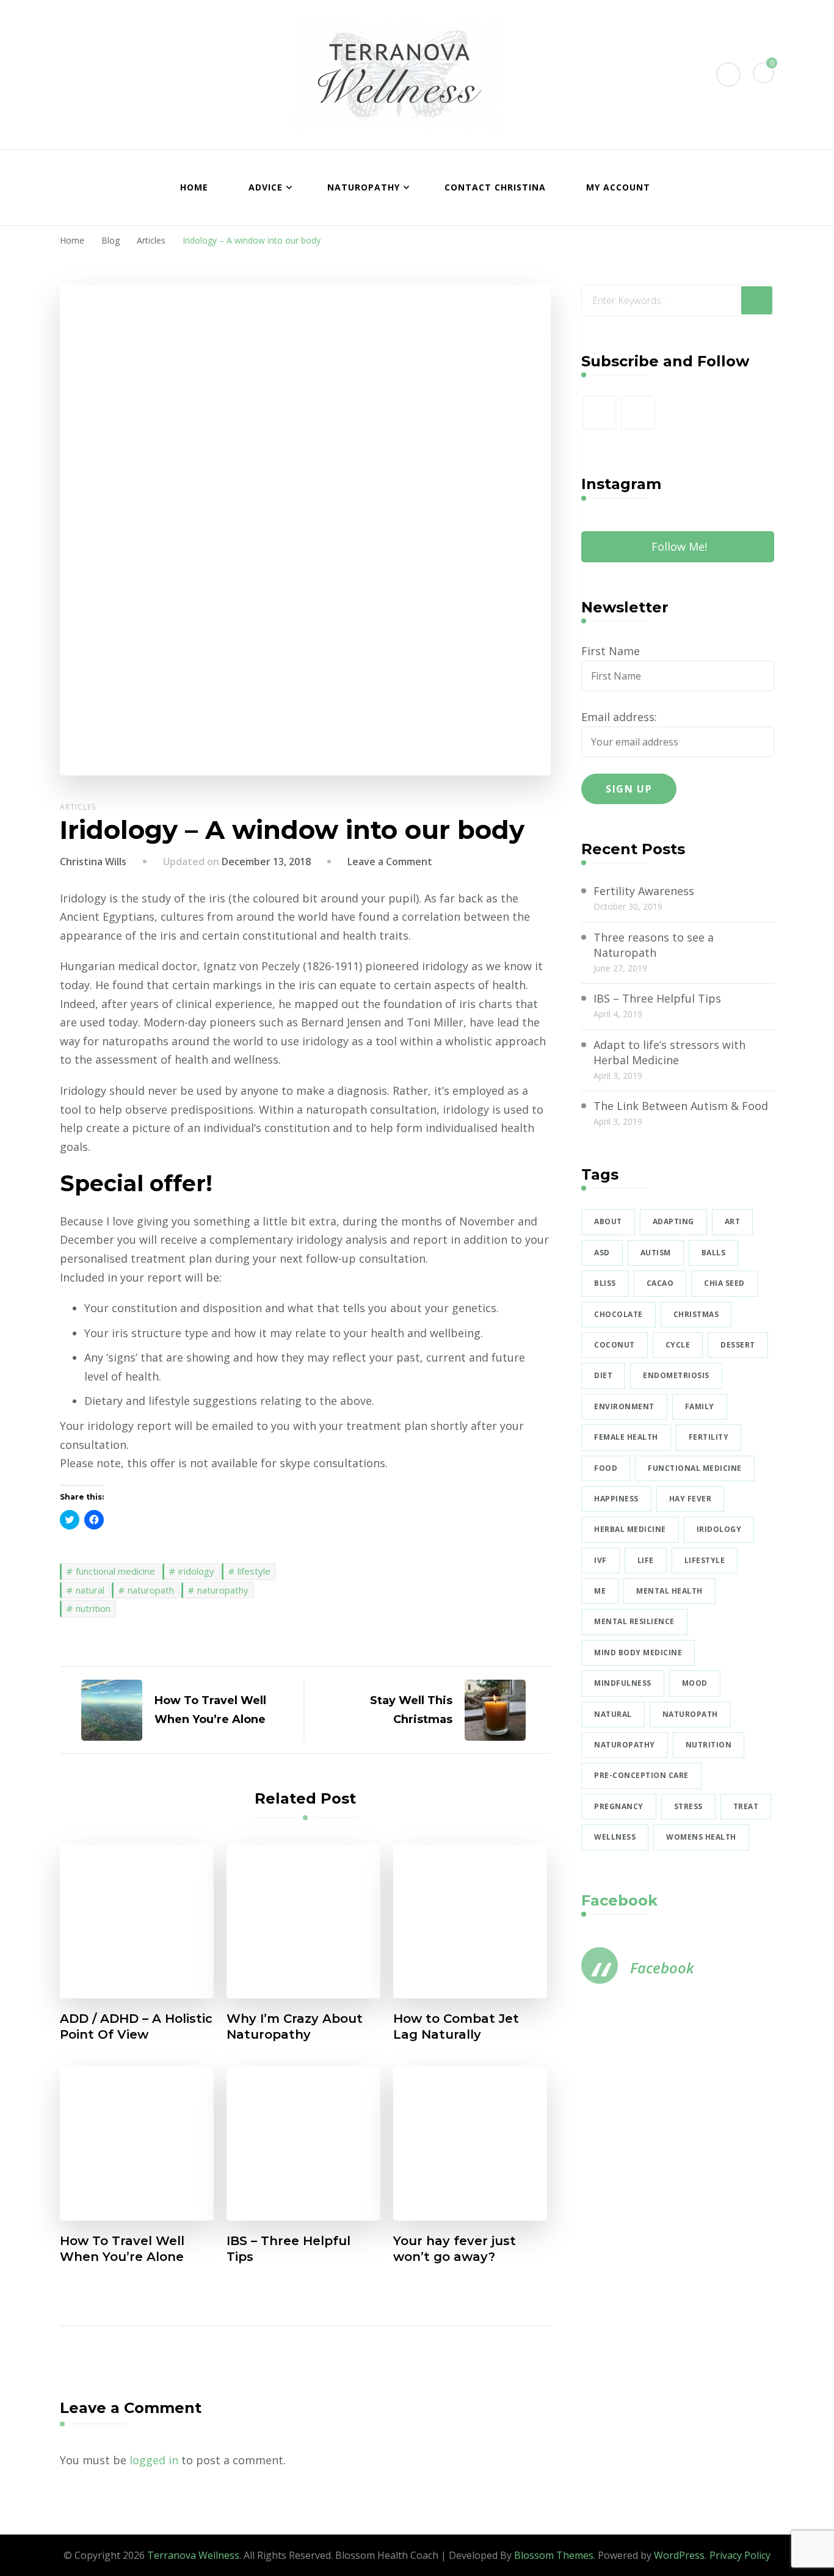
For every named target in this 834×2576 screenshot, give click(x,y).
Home (194, 187)
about (608, 1221)
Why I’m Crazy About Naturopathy (295, 2026)
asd (602, 1253)
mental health (669, 1591)
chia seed (724, 1283)
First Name (611, 651)
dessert (738, 1345)
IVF (600, 1560)
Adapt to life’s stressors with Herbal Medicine (669, 1052)
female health (626, 1437)
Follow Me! (679, 546)
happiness (616, 1499)
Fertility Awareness (644, 891)
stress (688, 1806)
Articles (78, 807)
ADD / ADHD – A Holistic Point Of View (136, 2026)
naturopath (151, 1590)
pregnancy (619, 1806)
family (700, 1406)
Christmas (696, 1314)
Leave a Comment (390, 862)
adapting (673, 1221)
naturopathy (223, 1590)
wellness (615, 1837)
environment (624, 1406)
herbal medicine (630, 1529)
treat (746, 1806)
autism (656, 1253)
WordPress (679, 2555)
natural (90, 1590)
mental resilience (634, 1621)
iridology (196, 1571)
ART (733, 1221)
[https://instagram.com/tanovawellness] (638, 413)
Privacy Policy (740, 2555)
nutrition (93, 1608)
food (606, 1468)
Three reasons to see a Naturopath (654, 945)
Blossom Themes (554, 2555)
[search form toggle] (728, 74)
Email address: (619, 717)
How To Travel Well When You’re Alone (122, 2249)
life (646, 1560)
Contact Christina (495, 187)
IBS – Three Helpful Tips (288, 2249)
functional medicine (115, 1571)
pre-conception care (641, 1775)
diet (603, 1375)
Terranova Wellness (193, 2555)
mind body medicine (638, 1653)
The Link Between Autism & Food (681, 1106)
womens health (701, 1837)
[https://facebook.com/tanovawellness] (600, 413)
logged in (154, 2460)
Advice (266, 187)
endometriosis (676, 1375)
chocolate (618, 1314)
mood (695, 1683)
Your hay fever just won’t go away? (455, 2249)
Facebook (619, 1900)
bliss (605, 1283)
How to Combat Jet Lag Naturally (456, 2026)
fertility (709, 1437)
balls (714, 1253)
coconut (615, 1345)
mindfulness (623, 1683)
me (600, 1591)
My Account (618, 187)
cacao (660, 1283)
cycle (678, 1345)
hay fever (691, 1499)
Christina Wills (93, 862)
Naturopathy (364, 187)
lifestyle (254, 1571)
